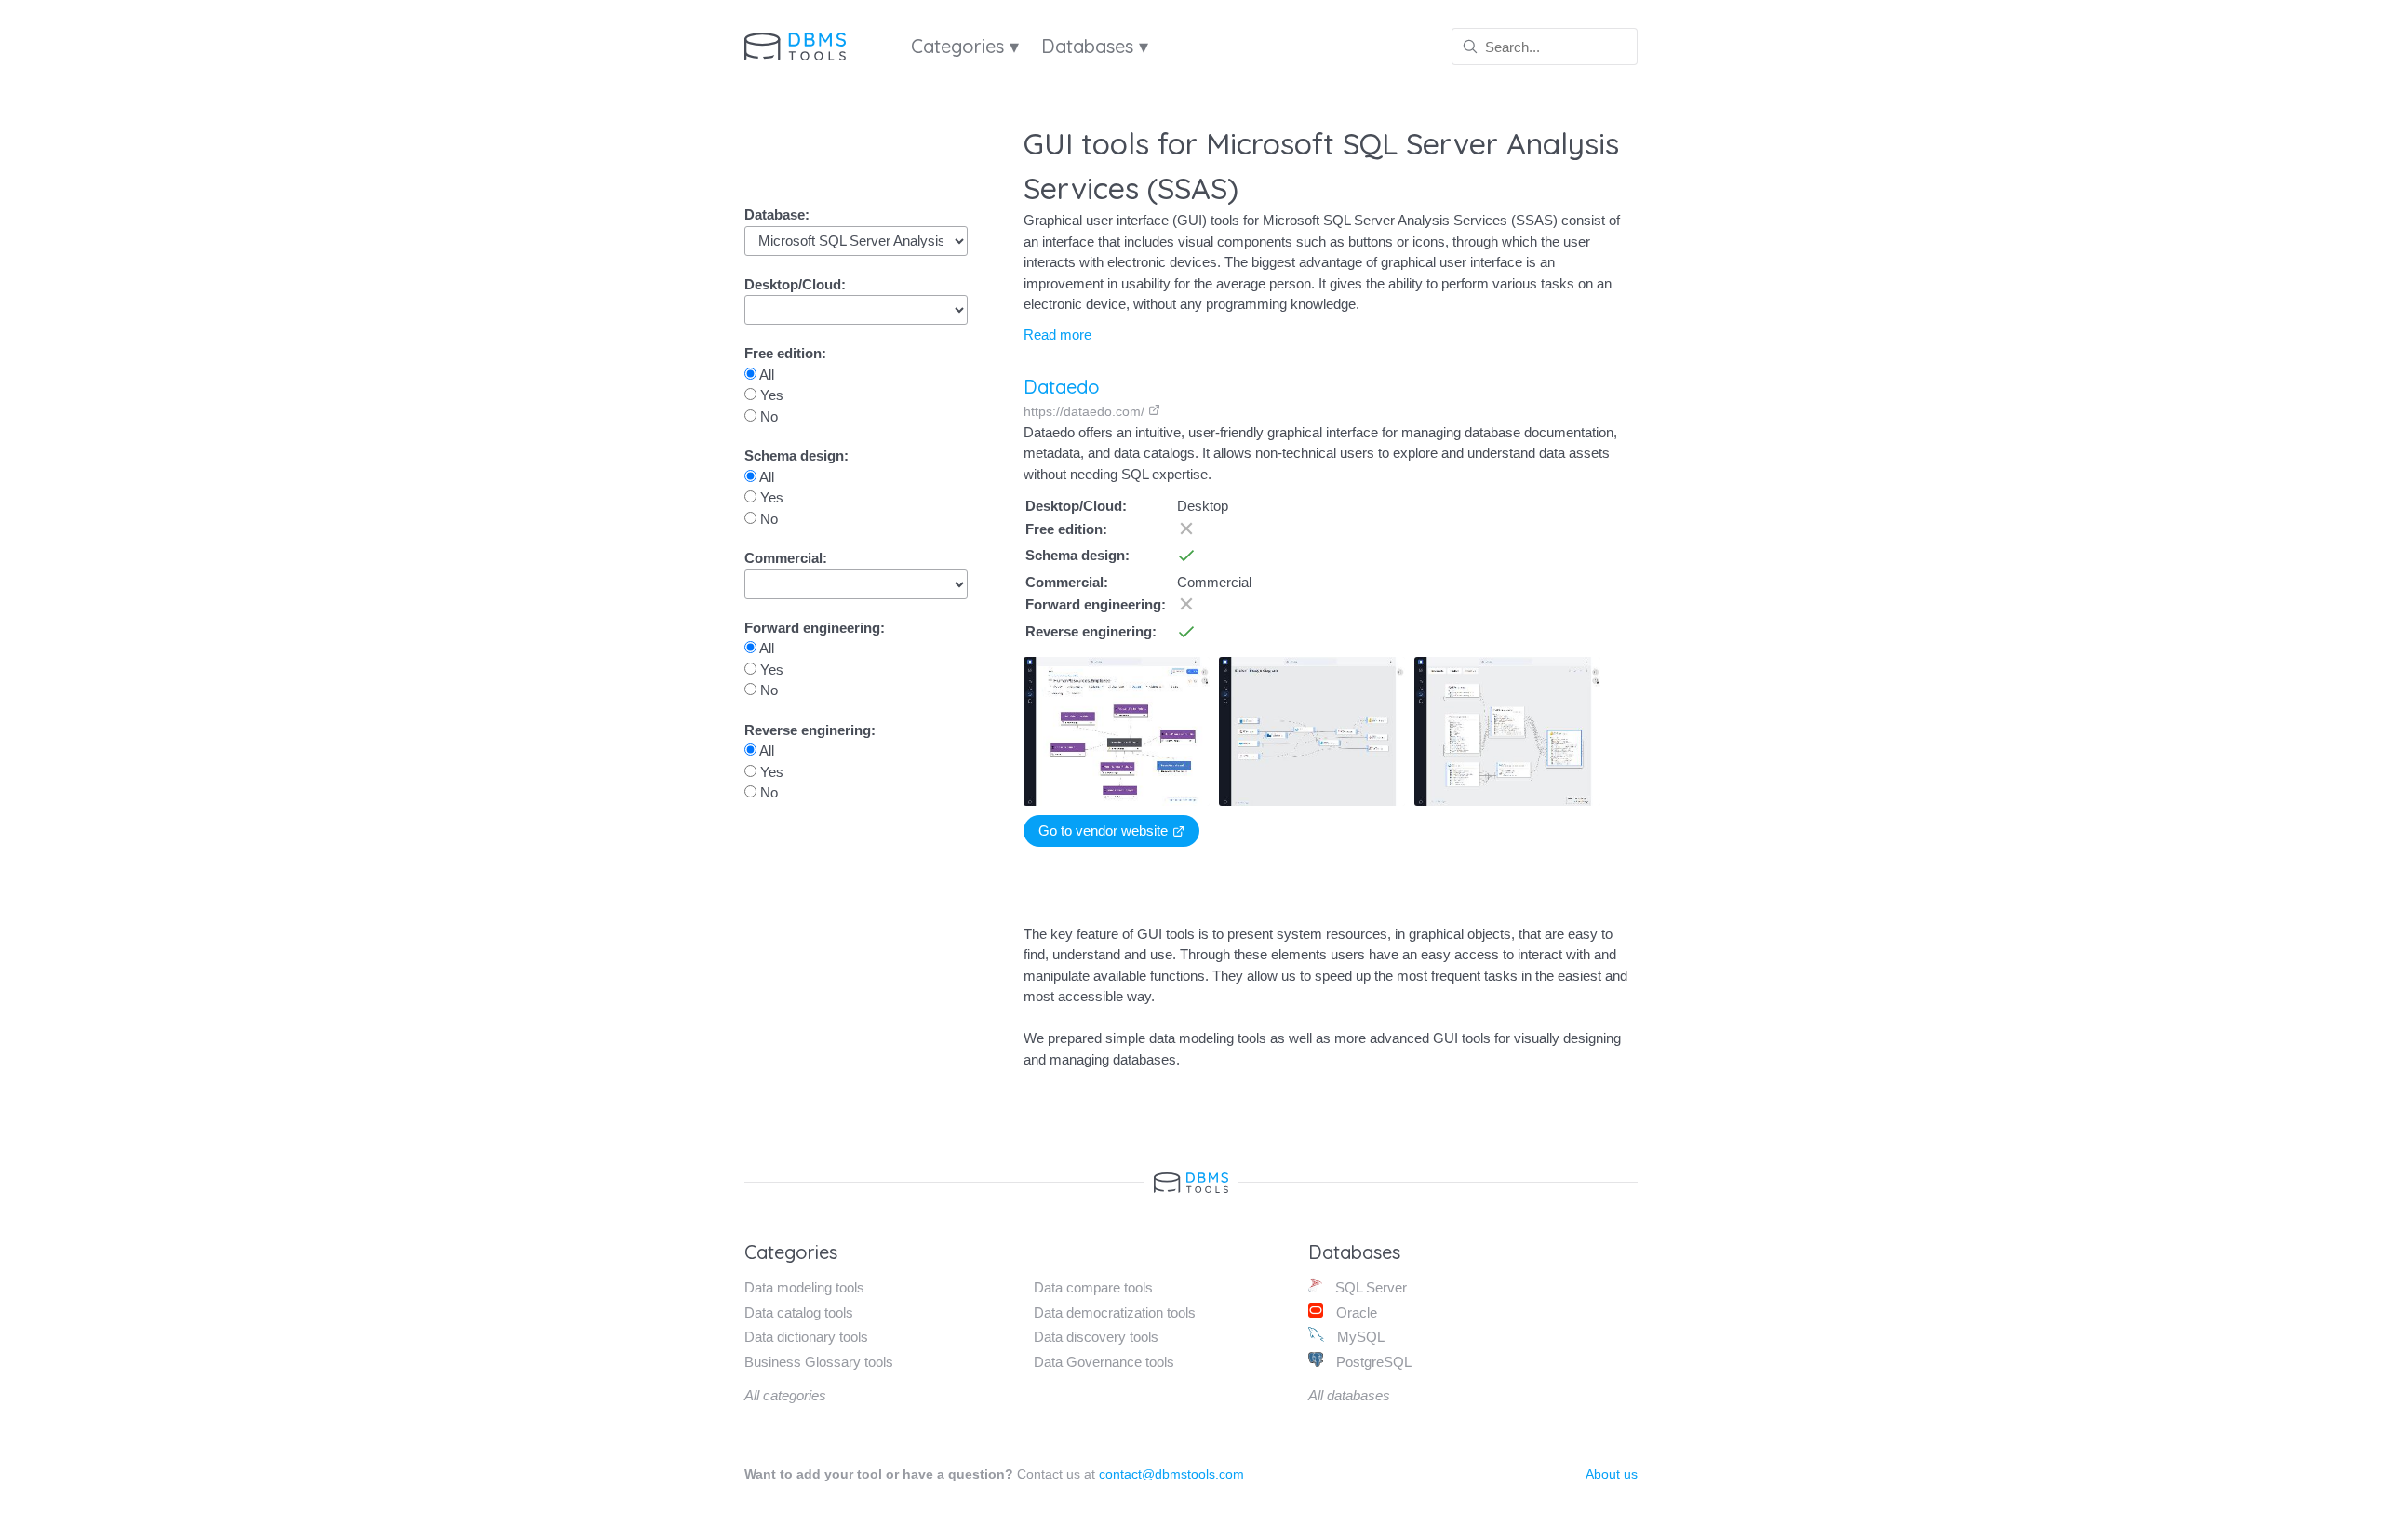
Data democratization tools (1115, 1312)
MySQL (1359, 1337)
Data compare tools (1093, 1287)
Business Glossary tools (819, 1362)
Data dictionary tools (806, 1337)
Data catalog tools (799, 1312)
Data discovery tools (1096, 1337)
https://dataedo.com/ (1086, 411)
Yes (770, 395)
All (765, 375)
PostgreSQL (1372, 1362)
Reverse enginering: (810, 730)
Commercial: (786, 558)
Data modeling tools (804, 1287)
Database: (777, 214)
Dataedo (1062, 387)
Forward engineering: (815, 628)
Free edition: (785, 353)
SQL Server (1369, 1287)
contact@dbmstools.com (1171, 1474)
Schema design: (796, 455)
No (767, 416)
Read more (1057, 335)
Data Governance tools (1104, 1362)
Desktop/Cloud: (795, 284)
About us (1612, 1474)
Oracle (1355, 1312)
